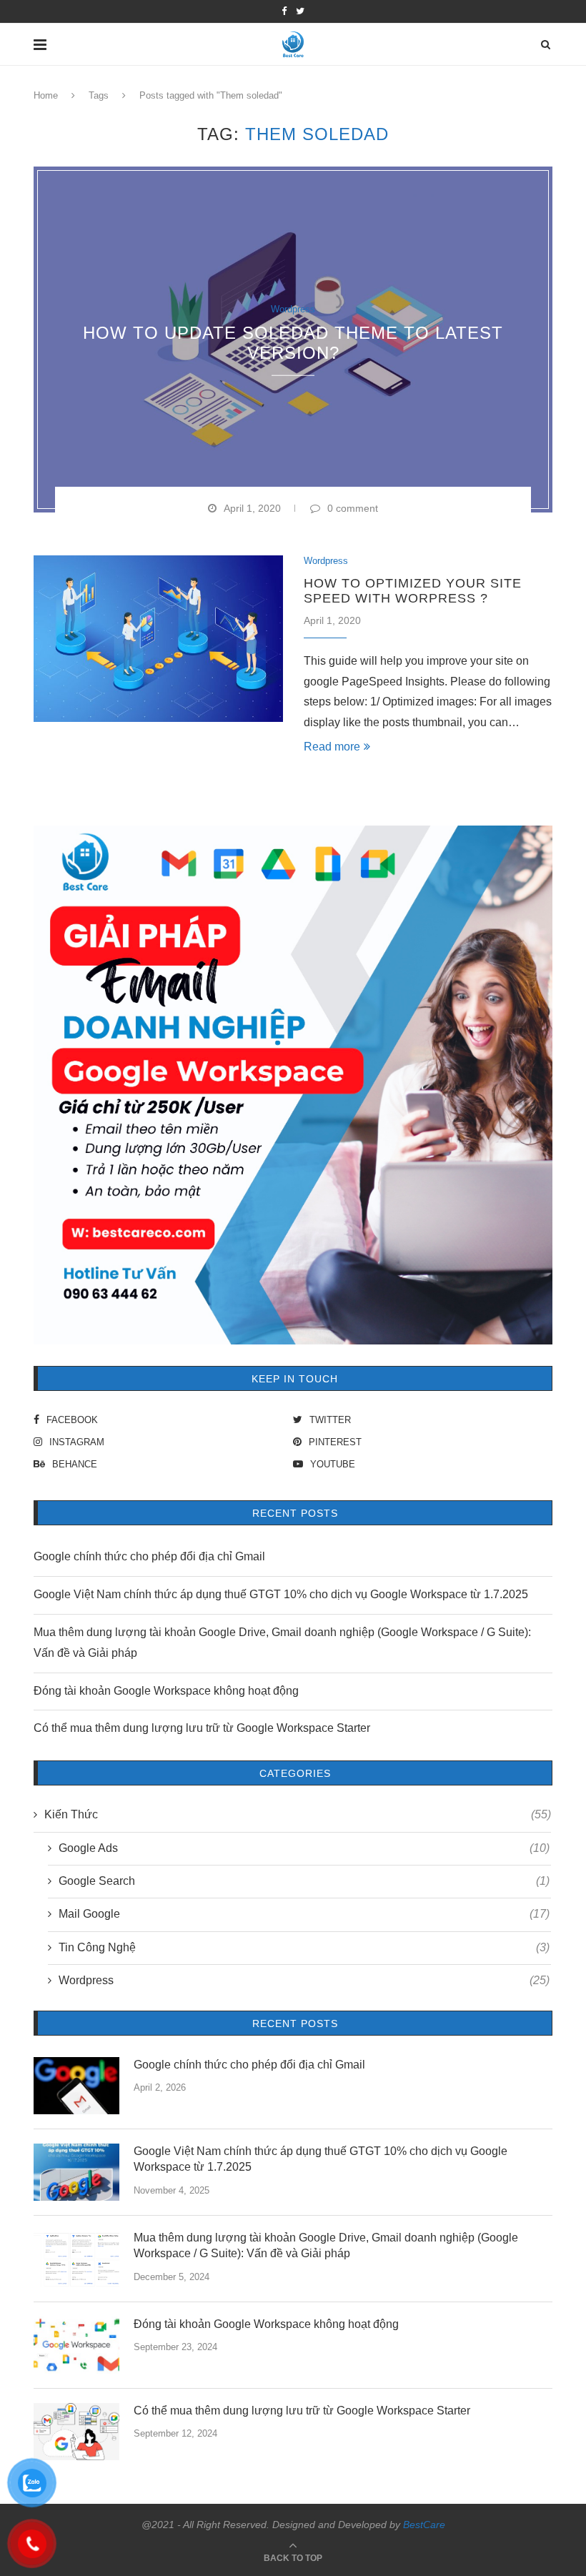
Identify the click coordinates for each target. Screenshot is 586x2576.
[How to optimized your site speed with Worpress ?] (158, 639)
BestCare (424, 2525)
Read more (332, 747)
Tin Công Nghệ (304, 1947)
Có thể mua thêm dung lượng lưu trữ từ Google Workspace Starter (202, 1728)
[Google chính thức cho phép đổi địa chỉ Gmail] (76, 2086)
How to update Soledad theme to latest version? (293, 342)
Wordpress (293, 309)
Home (46, 95)
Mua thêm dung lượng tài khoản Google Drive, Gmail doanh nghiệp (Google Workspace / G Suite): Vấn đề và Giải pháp (326, 2245)
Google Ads (304, 1848)
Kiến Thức (298, 1814)
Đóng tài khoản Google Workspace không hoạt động (166, 1691)
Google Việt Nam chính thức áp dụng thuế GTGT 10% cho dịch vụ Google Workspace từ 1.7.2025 (281, 1594)
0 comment (353, 508)
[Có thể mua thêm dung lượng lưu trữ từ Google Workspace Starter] (76, 2432)
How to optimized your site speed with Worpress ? (413, 591)
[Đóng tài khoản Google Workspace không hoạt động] (76, 2345)
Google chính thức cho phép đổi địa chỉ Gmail (149, 1556)
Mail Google (304, 1914)
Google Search (304, 1881)
